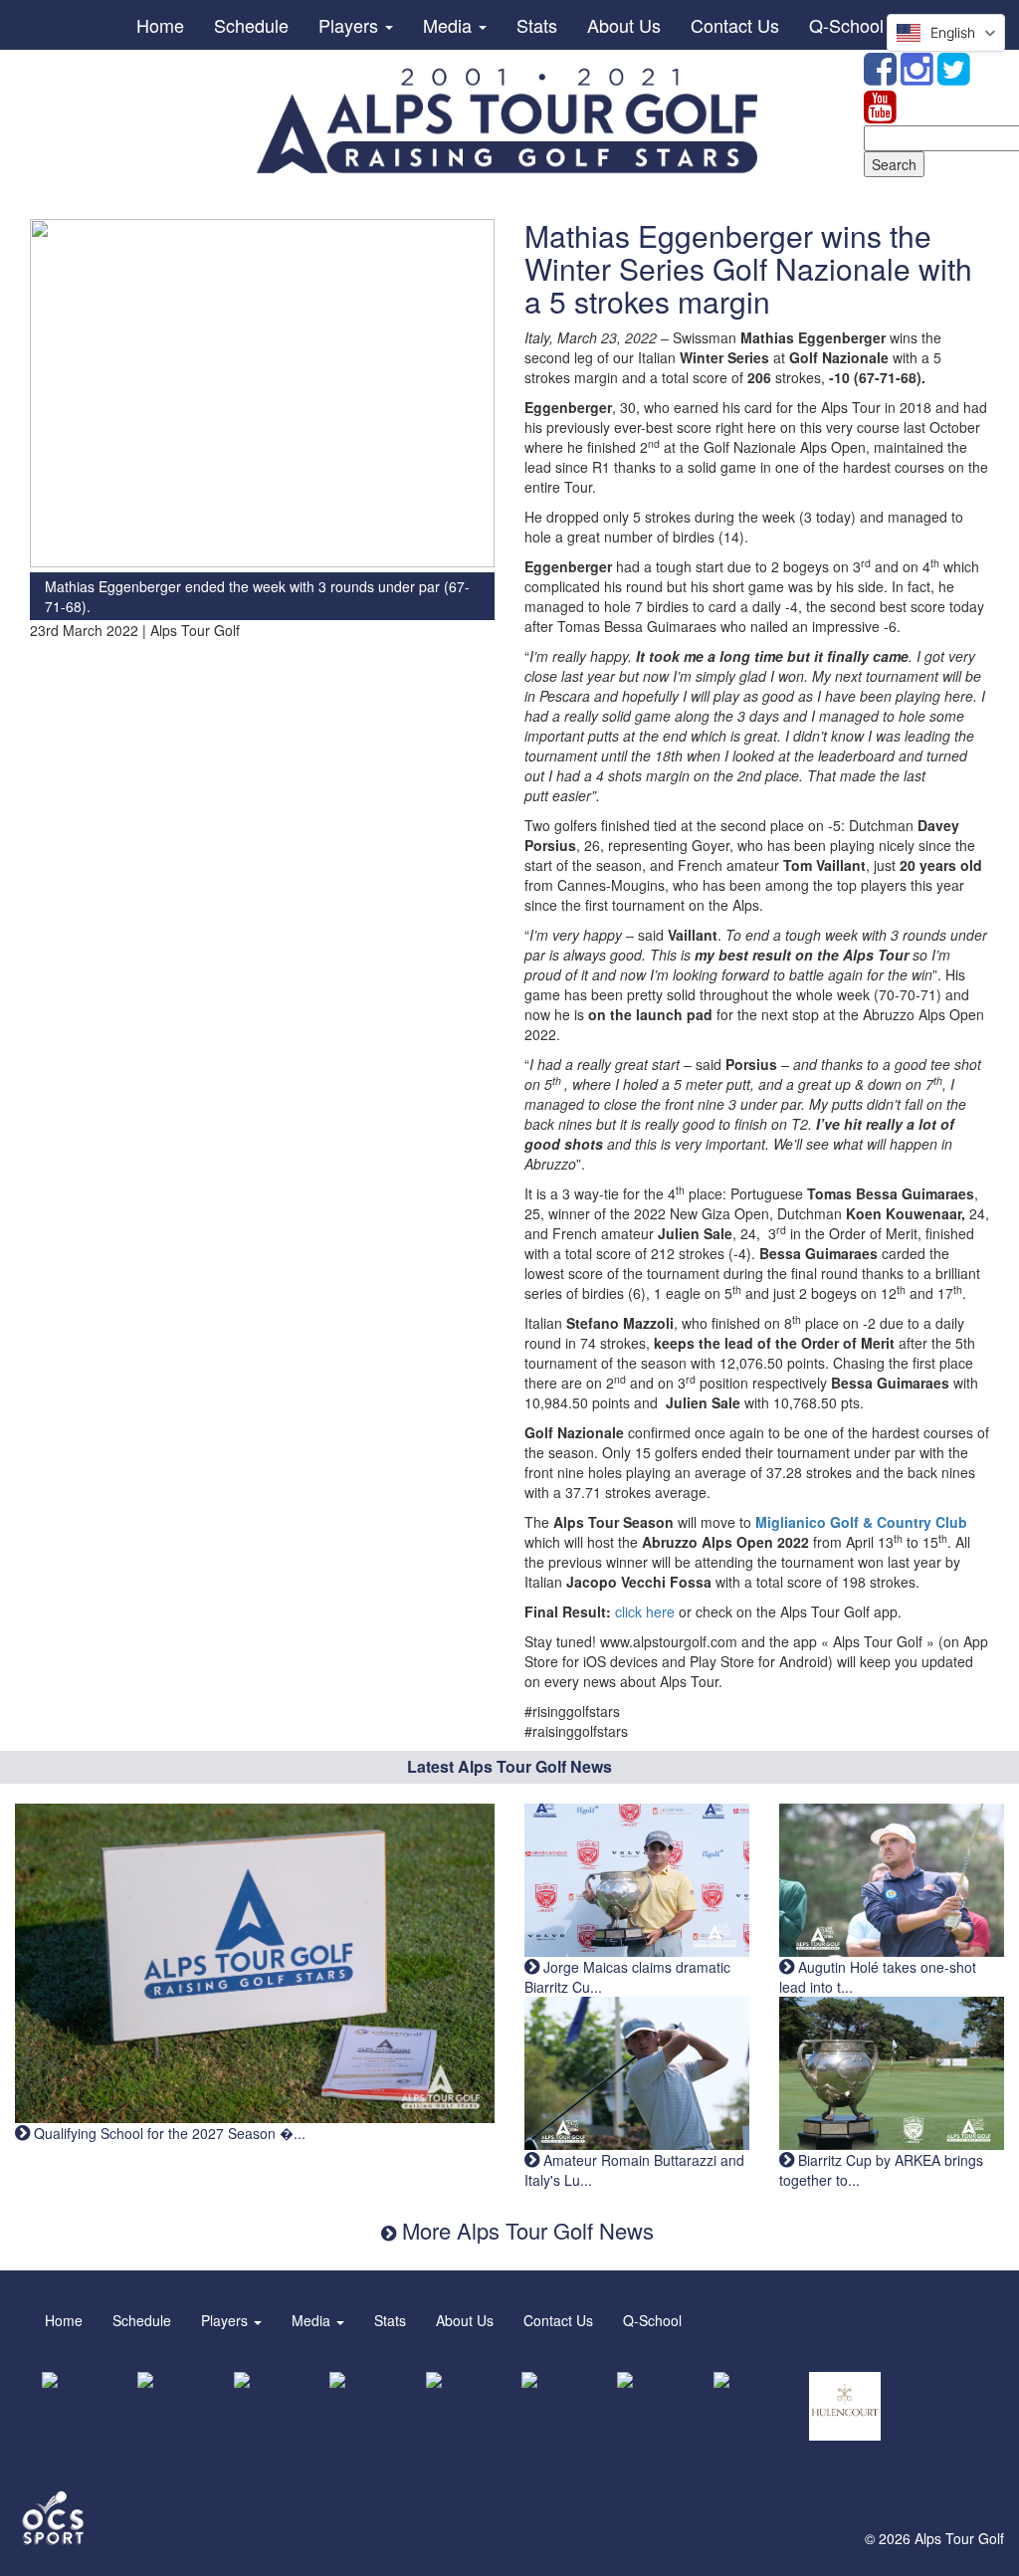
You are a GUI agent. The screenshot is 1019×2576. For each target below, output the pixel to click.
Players (351, 25)
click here (647, 1611)
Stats (537, 25)
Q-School (846, 25)
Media (450, 25)
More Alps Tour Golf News (525, 2230)
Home (160, 25)
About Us (624, 25)
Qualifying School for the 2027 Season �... (168, 2133)
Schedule (251, 25)
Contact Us (735, 25)
